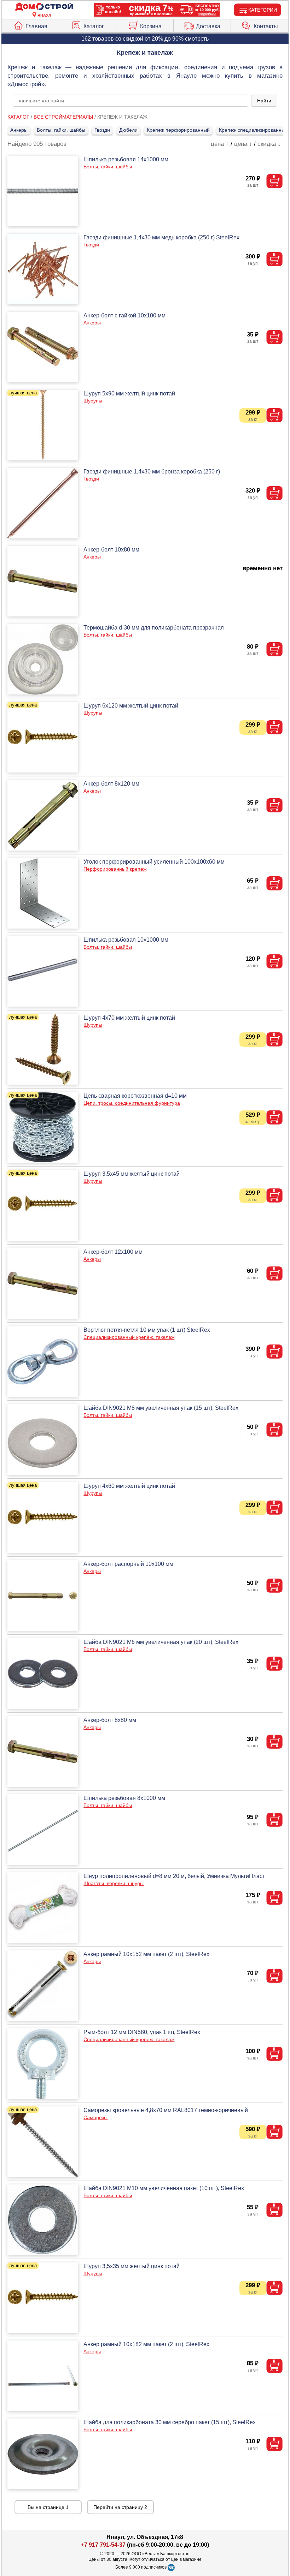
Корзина (151, 26)
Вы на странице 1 (48, 2507)
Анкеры (19, 130)
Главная (36, 26)
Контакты (266, 26)
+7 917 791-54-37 (103, 2545)
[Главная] (44, 7)
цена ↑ (220, 144)
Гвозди (102, 130)
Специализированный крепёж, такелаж (129, 1337)
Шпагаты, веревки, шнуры (114, 1883)
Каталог (94, 26)
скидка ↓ (269, 144)
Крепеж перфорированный (178, 130)
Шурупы (93, 401)
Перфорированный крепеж (115, 869)
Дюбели (128, 130)
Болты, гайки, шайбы (61, 130)
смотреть (197, 39)
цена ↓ (243, 144)
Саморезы (95, 2117)
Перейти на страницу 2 (120, 2507)
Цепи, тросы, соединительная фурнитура (132, 1103)
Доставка (208, 26)
